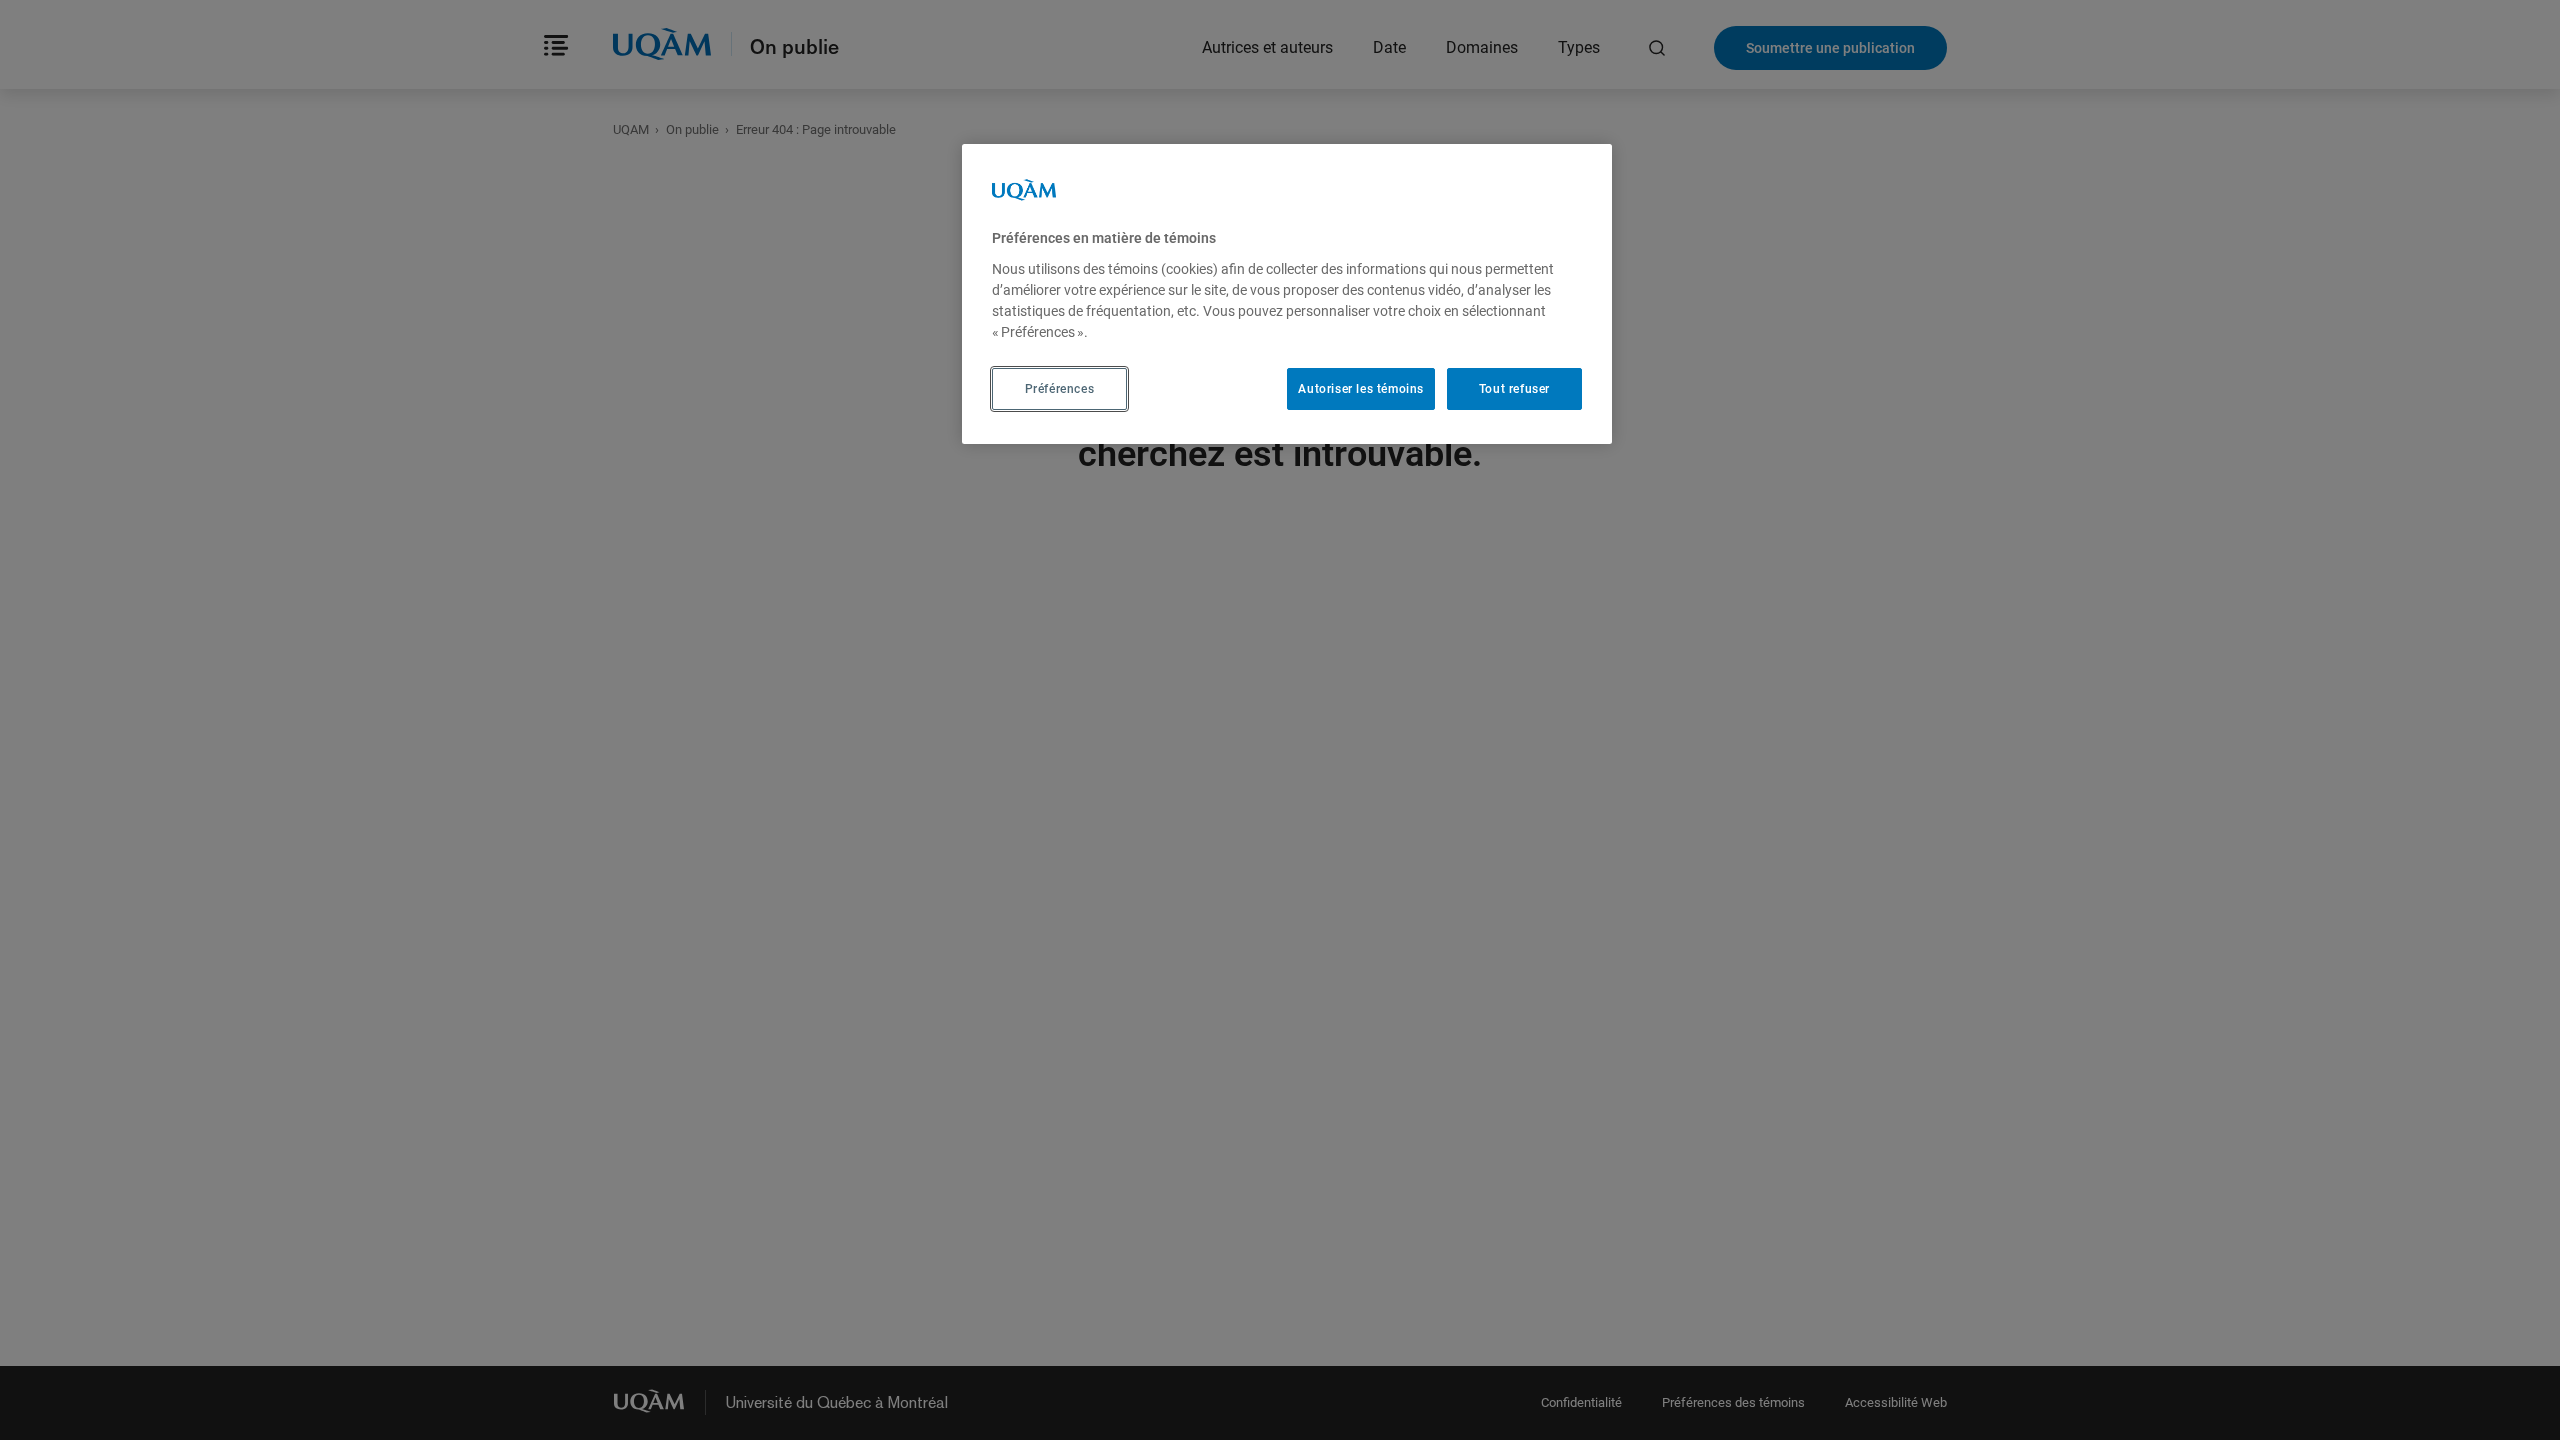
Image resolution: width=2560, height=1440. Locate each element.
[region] (1287, 294)
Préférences (1060, 389)
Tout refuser (1514, 389)
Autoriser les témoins (1361, 389)
